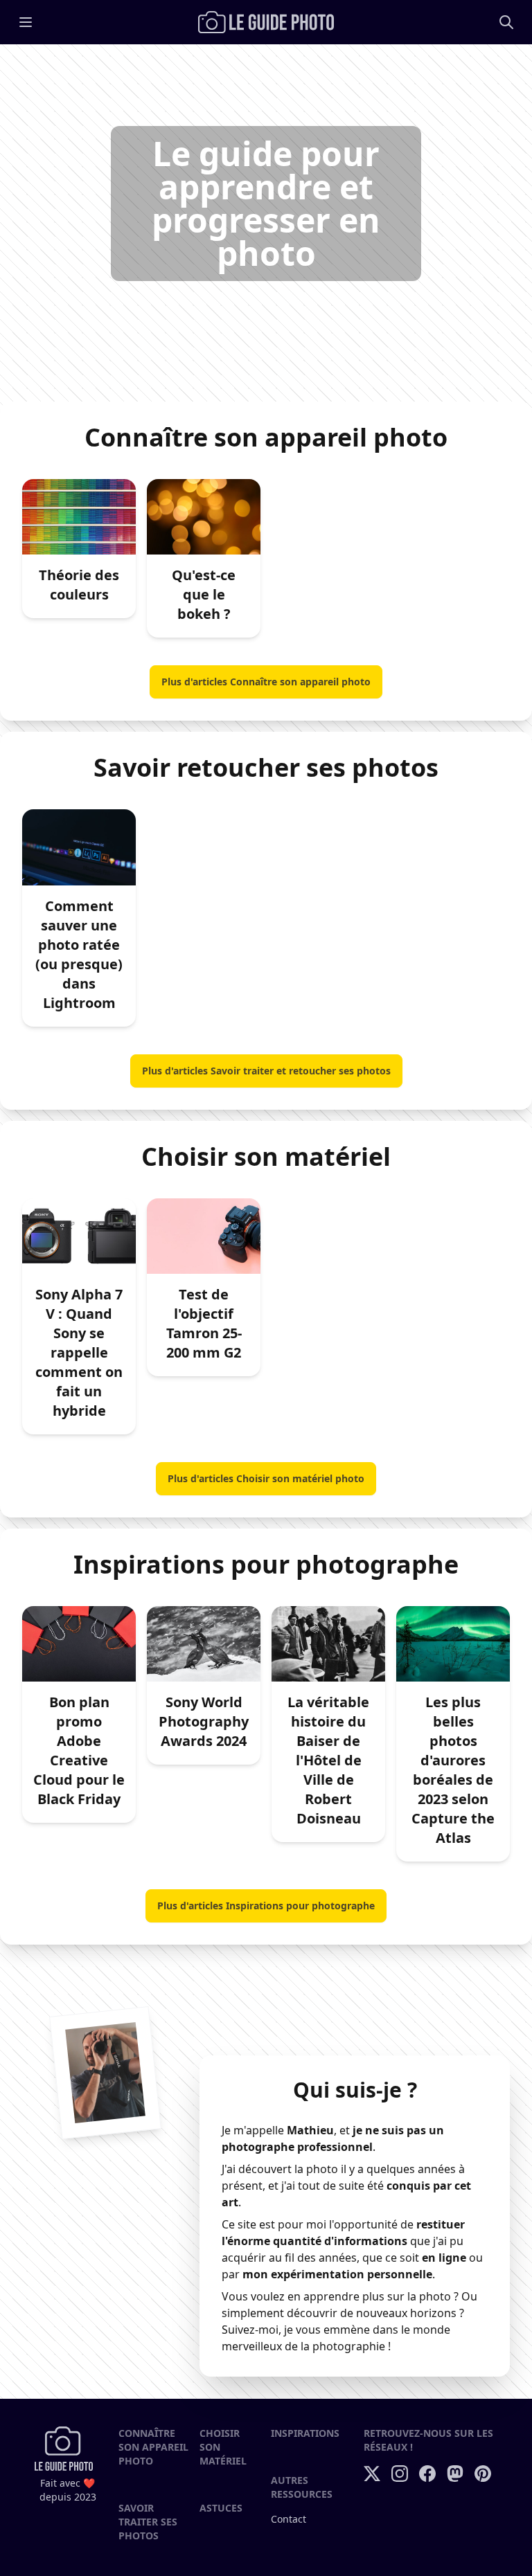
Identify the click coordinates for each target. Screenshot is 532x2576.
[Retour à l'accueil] (266, 22)
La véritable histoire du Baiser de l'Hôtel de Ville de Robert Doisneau (328, 1760)
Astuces (221, 2508)
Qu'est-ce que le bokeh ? (204, 594)
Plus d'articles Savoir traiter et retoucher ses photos (266, 1071)
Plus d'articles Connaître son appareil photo (266, 682)
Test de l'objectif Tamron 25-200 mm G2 (204, 1323)
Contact (289, 2519)
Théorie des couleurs (79, 585)
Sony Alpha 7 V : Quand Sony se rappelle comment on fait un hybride (79, 1352)
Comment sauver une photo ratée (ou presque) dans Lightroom (79, 954)
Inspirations (305, 2433)
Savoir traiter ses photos (148, 2522)
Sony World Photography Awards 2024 (204, 1721)
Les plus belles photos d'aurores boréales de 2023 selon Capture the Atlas (453, 1770)
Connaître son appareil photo (153, 2447)
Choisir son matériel (223, 2447)
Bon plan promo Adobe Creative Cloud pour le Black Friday (79, 1750)
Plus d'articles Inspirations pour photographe (266, 1906)
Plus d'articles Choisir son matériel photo (266, 1478)
